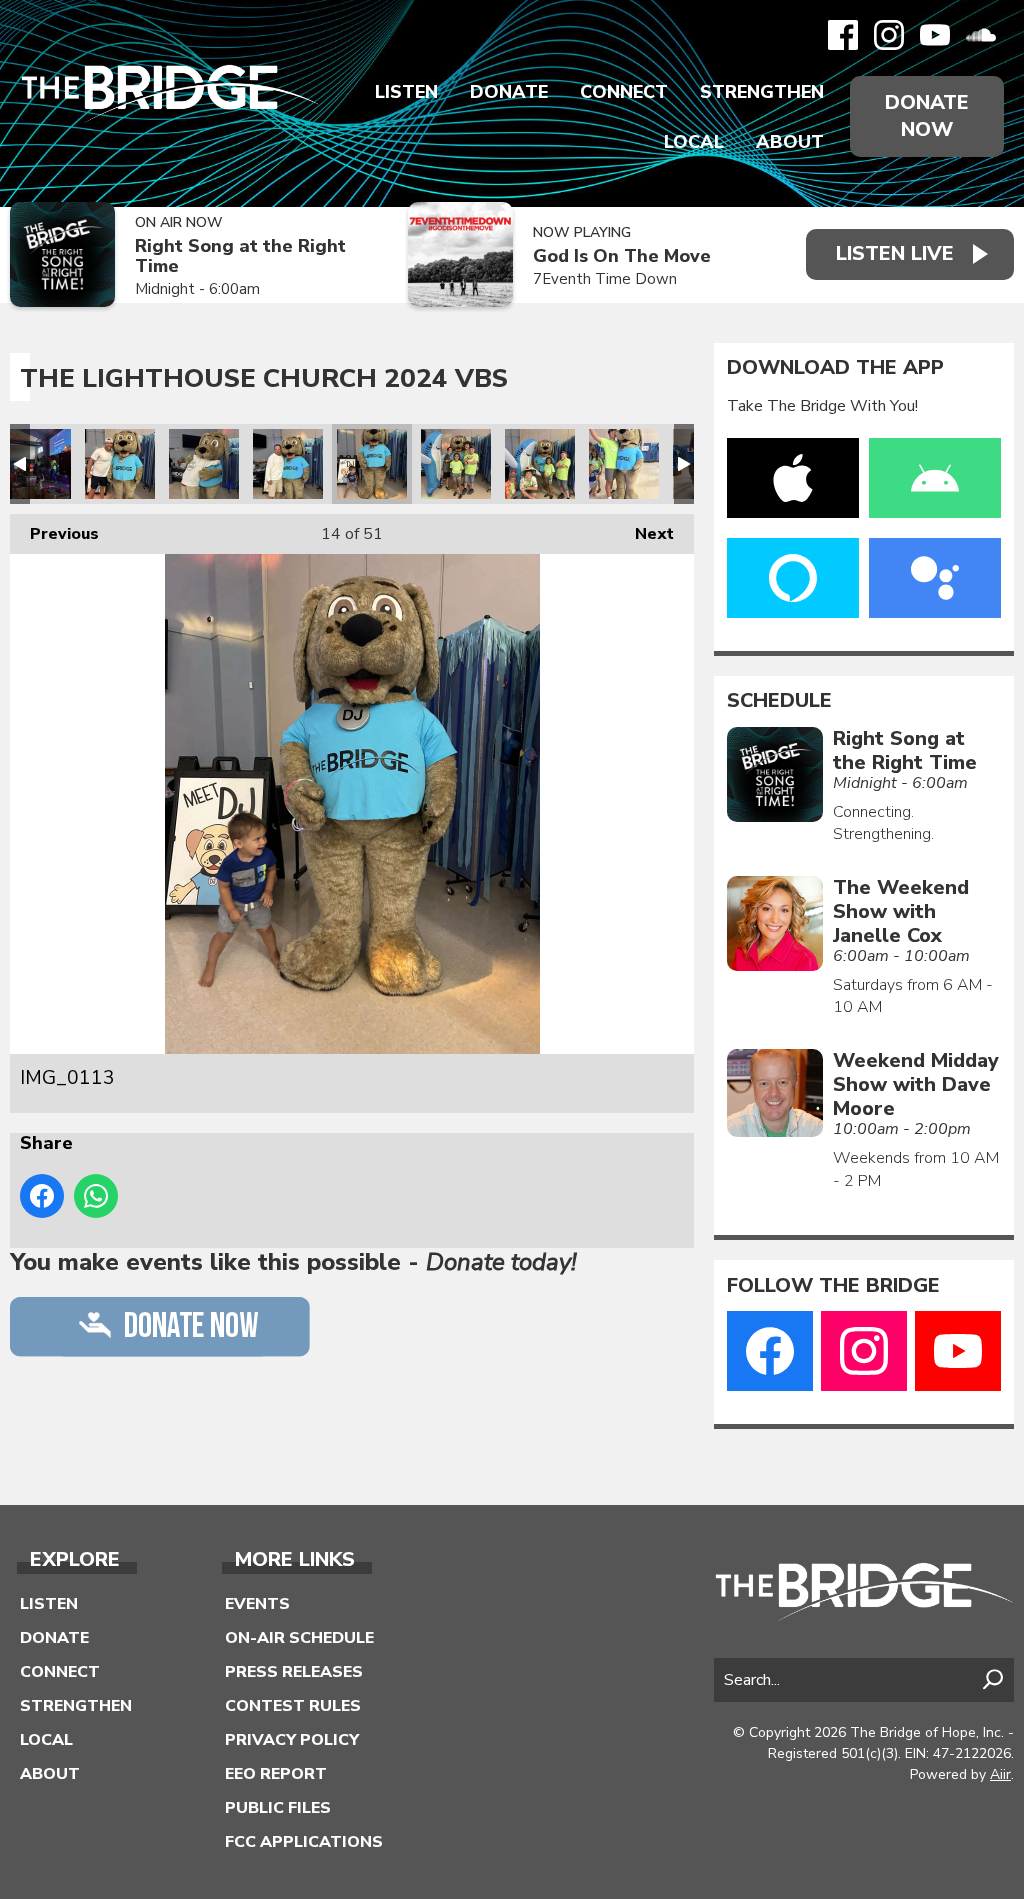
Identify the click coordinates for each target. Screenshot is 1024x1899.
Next (644, 534)
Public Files (278, 1808)
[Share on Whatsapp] (96, 1196)
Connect (624, 92)
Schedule (779, 701)
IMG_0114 (456, 464)
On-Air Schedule (299, 1638)
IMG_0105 (204, 464)
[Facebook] (843, 35)
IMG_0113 (372, 464)
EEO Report (276, 1774)
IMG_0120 (540, 464)
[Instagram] (889, 35)
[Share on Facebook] (42, 1196)
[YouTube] (935, 35)
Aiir (1000, 1774)
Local (694, 142)
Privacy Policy (292, 1740)
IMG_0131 (624, 464)
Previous (54, 534)
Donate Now (927, 116)
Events (257, 1604)
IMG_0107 (288, 464)
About (790, 142)
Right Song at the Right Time (240, 256)
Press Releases (294, 1672)
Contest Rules (293, 1706)
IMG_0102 (120, 464)
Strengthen (762, 92)
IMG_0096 (36, 464)
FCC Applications (304, 1842)
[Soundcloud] (981, 35)
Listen (406, 92)
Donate (509, 92)
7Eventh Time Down (605, 279)
